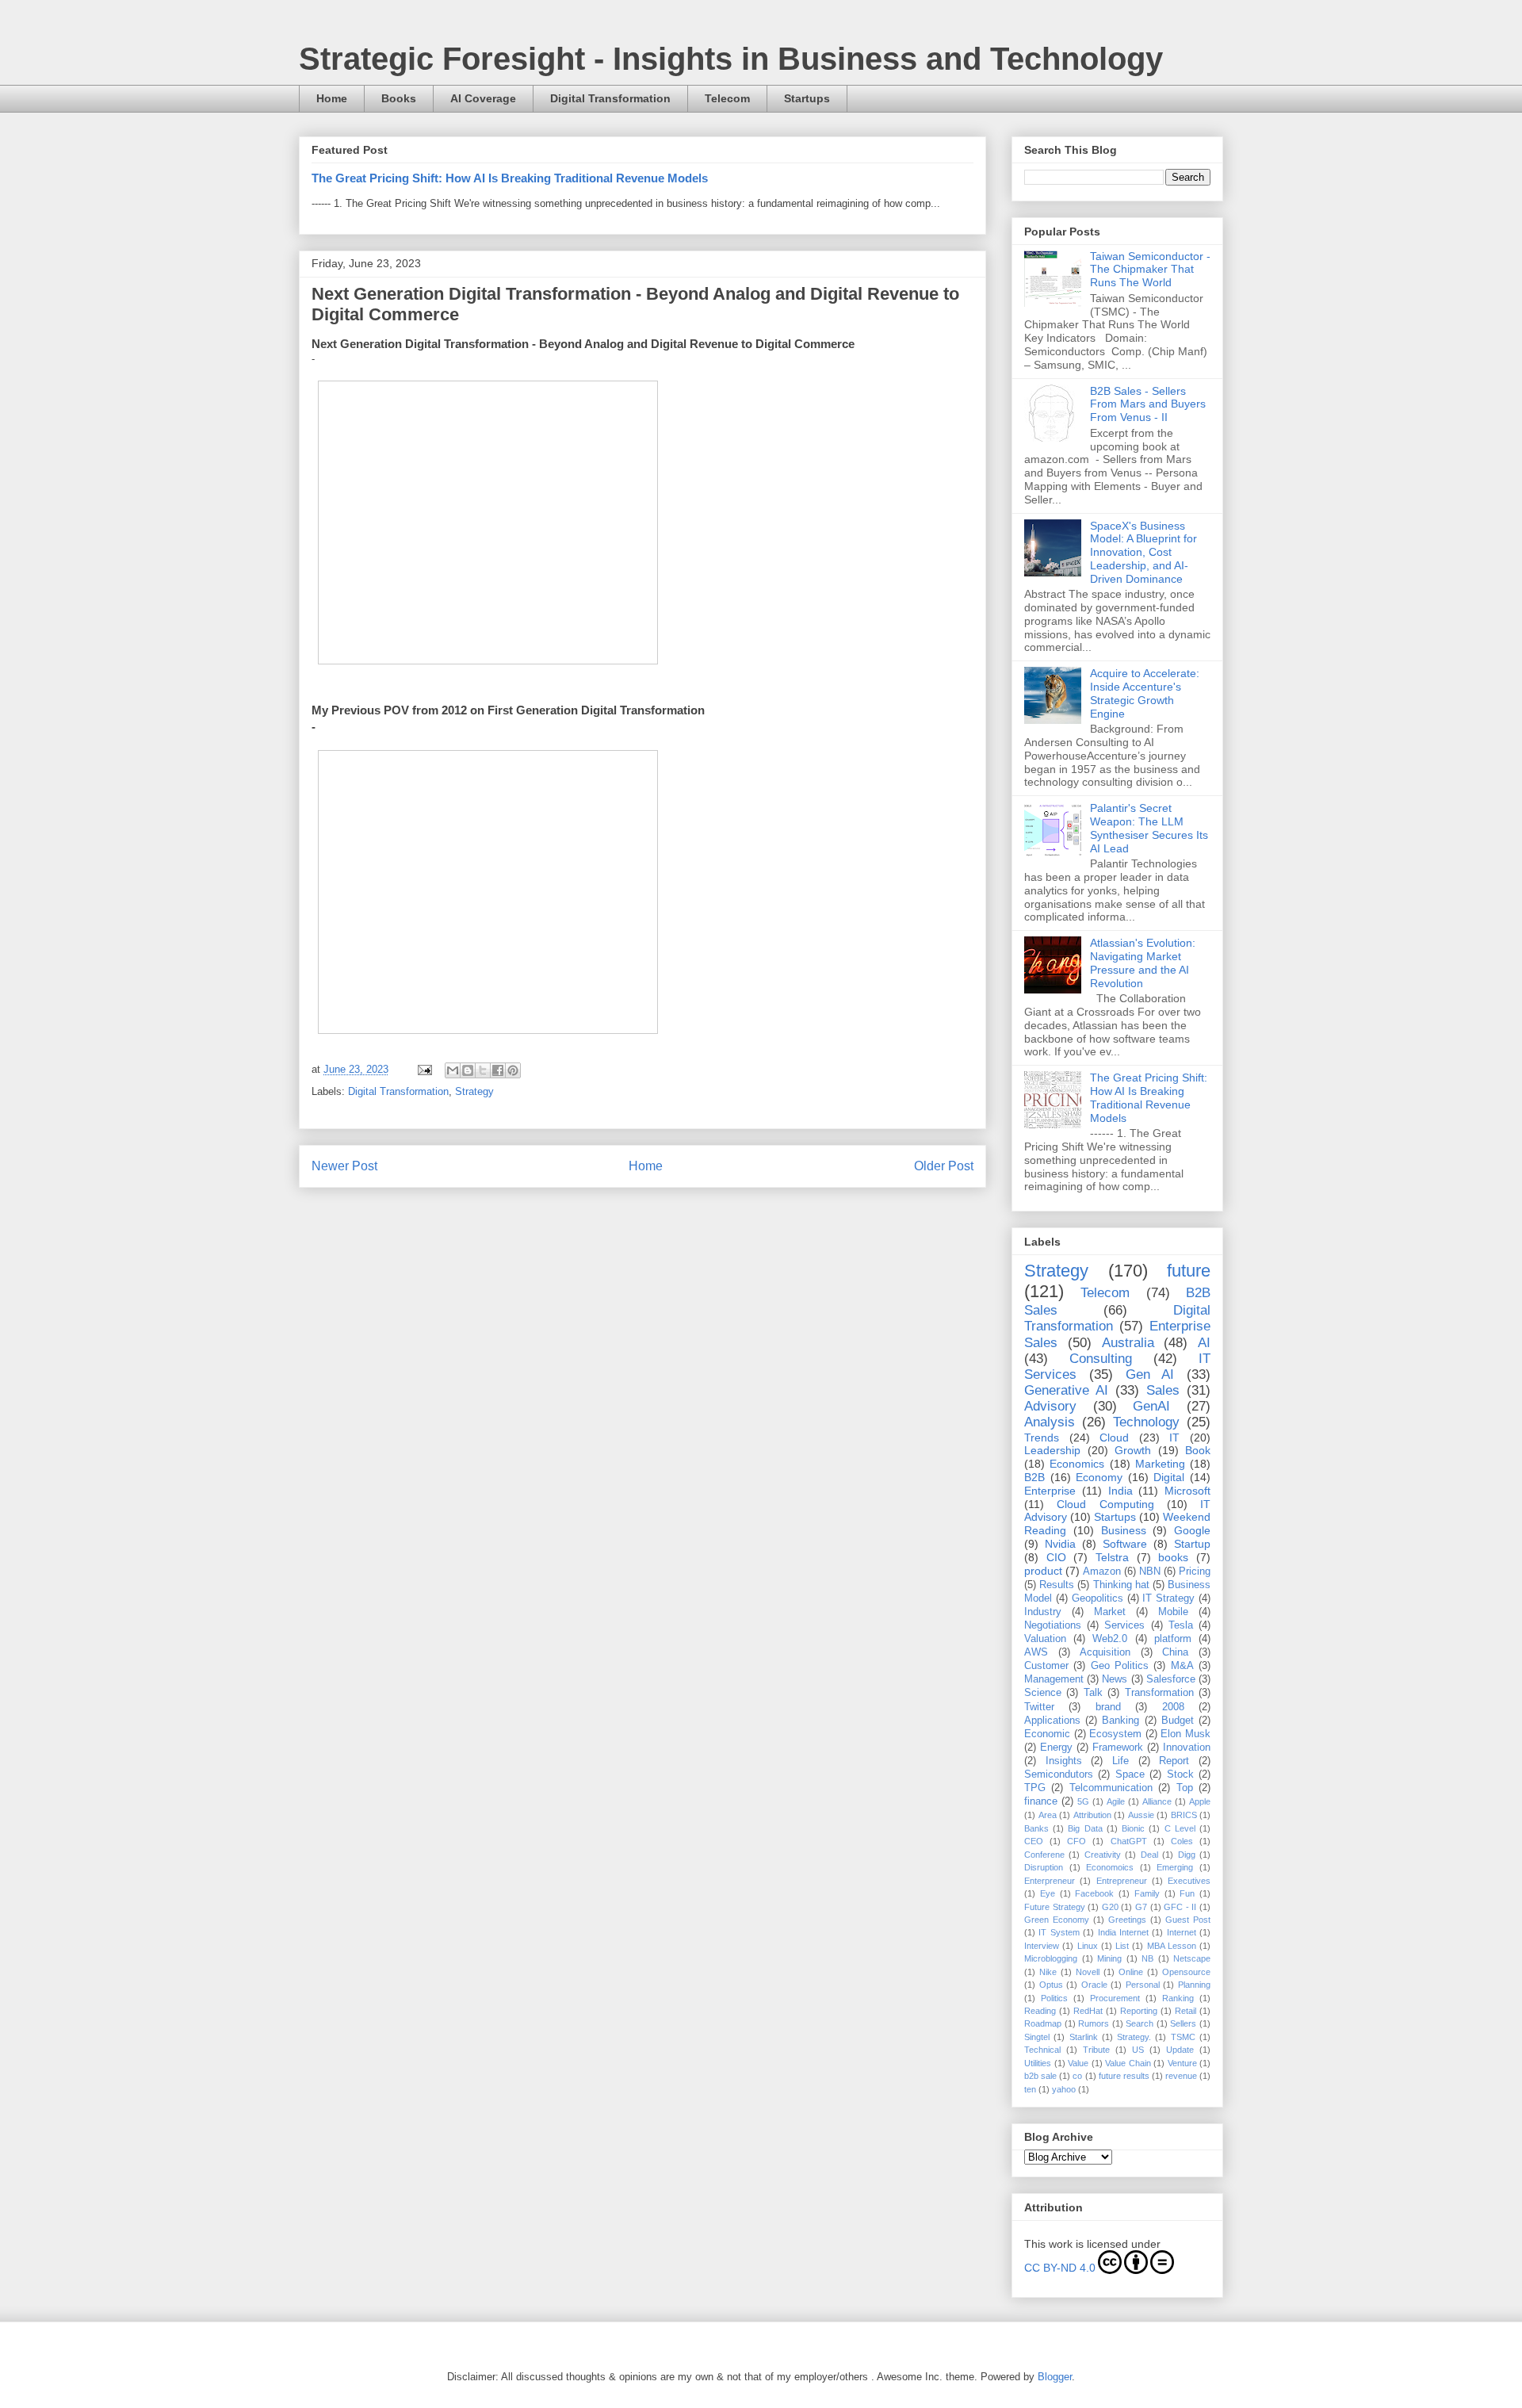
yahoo (1064, 2089)
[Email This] (453, 1070)
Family (1147, 1893)
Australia (1128, 1343)
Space (1130, 1774)
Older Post (944, 1166)
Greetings (1127, 1920)
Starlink (1084, 2037)
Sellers (1183, 2023)
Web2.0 (1110, 1639)
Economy (1099, 1477)
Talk (1093, 1693)
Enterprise (1050, 1491)
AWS (1036, 1652)
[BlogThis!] (468, 1070)
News (1115, 1679)
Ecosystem (1115, 1734)
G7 (1141, 1907)
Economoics (1110, 1867)
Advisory (1050, 1406)
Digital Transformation (610, 98)
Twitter (1039, 1707)
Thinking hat (1121, 1585)
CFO (1076, 1841)
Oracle (1094, 1985)
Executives (1189, 1881)
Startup (1192, 1544)
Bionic (1133, 1828)
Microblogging (1051, 1958)
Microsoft (1187, 1491)
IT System (1059, 1932)
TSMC (1183, 2037)
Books (399, 98)
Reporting (1139, 2011)
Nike (1048, 1972)
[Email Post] (424, 1069)
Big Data (1085, 1828)
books (1173, 1557)
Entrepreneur (1122, 1881)
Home (332, 98)
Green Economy (1057, 1920)
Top (1185, 1788)
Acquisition (1105, 1652)
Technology (1146, 1422)
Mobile (1173, 1612)
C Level (1180, 1828)
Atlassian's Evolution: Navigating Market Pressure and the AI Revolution (1143, 963)
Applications (1052, 1721)
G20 (1110, 1907)
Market (1110, 1612)
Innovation (1187, 1748)
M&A (1182, 1666)
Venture (1182, 2063)
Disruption (1044, 1867)
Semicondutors (1059, 1774)
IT (1174, 1438)
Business (1124, 1530)
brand (1108, 1707)
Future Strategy (1055, 1907)
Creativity (1103, 1855)
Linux (1088, 1946)
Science (1043, 1693)
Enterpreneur (1050, 1881)
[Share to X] (483, 1070)
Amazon (1102, 1572)
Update (1180, 2050)
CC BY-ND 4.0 (1060, 2268)
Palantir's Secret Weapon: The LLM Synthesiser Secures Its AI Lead (1149, 828)
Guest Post (1188, 1920)
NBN (1150, 1572)
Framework (1118, 1748)
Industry (1043, 1612)
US (1138, 2050)
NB (1147, 1958)
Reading (1040, 2011)
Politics (1054, 1998)
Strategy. (1134, 2037)
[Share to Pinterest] (513, 1070)
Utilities (1038, 2063)
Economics (1077, 1464)
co (1077, 2076)
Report (1174, 1761)
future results (1124, 2076)
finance (1041, 1801)
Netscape (1192, 1958)
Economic (1047, 1734)
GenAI (1151, 1406)
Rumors (1094, 2023)
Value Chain (1128, 2063)
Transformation (1159, 1693)
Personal (1143, 1985)
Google (1192, 1530)
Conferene (1044, 1855)
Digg (1187, 1855)
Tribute (1096, 2050)
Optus (1051, 1985)
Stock (1180, 1774)
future (1189, 1271)
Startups (807, 98)
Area (1048, 1815)
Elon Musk (1185, 1734)
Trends (1042, 1438)
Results (1057, 1585)
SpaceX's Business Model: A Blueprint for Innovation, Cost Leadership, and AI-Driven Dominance (1143, 552)
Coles (1182, 1841)
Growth (1133, 1450)
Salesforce (1171, 1679)
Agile (1116, 1801)
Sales (1163, 1390)
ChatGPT (1129, 1841)
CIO (1056, 1557)
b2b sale (1040, 2076)
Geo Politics (1120, 1666)
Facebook (1094, 1893)
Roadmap (1043, 2023)
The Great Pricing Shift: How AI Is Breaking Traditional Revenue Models (510, 178)
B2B (1034, 1477)
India (1120, 1491)
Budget (1178, 1721)
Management (1054, 1679)
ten (1030, 2089)
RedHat (1088, 2011)
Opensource (1186, 1972)
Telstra (1112, 1557)
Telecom (727, 98)
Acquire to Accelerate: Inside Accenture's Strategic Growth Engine (1145, 693)
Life (1120, 1761)
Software (1125, 1544)
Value (1078, 2063)
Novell (1088, 1972)
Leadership (1052, 1450)
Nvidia (1060, 1544)
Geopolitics (1098, 1598)
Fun (1187, 1893)
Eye (1048, 1893)
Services (1124, 1625)
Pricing (1195, 1572)
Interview (1042, 1946)
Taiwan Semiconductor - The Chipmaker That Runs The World (1150, 270)
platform (1173, 1639)
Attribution (1092, 1815)
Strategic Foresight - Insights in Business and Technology (731, 59)
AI (1204, 1343)
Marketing (1160, 1464)
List (1122, 1946)
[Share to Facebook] (498, 1070)
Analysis (1050, 1422)
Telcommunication (1111, 1788)
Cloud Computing (1105, 1504)
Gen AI (1150, 1374)
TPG (1035, 1788)
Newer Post (344, 1166)
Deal (1149, 1855)
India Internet (1123, 1932)
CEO (1034, 1841)
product (1043, 1571)
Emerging (1175, 1867)
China (1175, 1652)
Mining (1109, 1958)
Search (1140, 2023)
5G (1083, 1801)
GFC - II (1180, 1907)
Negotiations (1053, 1625)
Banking (1120, 1721)
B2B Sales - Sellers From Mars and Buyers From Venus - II (1148, 404)
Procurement (1115, 1998)
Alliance (1157, 1801)
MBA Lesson (1172, 1946)
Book (1198, 1450)
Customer (1046, 1666)
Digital (1169, 1477)
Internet (1182, 1932)
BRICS (1184, 1815)
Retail (1185, 2011)
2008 (1173, 1707)
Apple (1200, 1801)
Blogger (1055, 2377)
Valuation (1045, 1639)
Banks (1036, 1828)
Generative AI (1066, 1390)
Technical (1042, 2050)
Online (1131, 1972)
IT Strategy (1168, 1598)
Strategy (474, 1091)
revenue (1181, 2076)
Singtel (1037, 2037)
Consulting (1101, 1359)
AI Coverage (483, 98)
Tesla (1181, 1625)
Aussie (1141, 1815)
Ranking (1178, 1998)
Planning (1194, 1985)
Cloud (1114, 1438)
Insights (1064, 1761)
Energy (1056, 1748)
